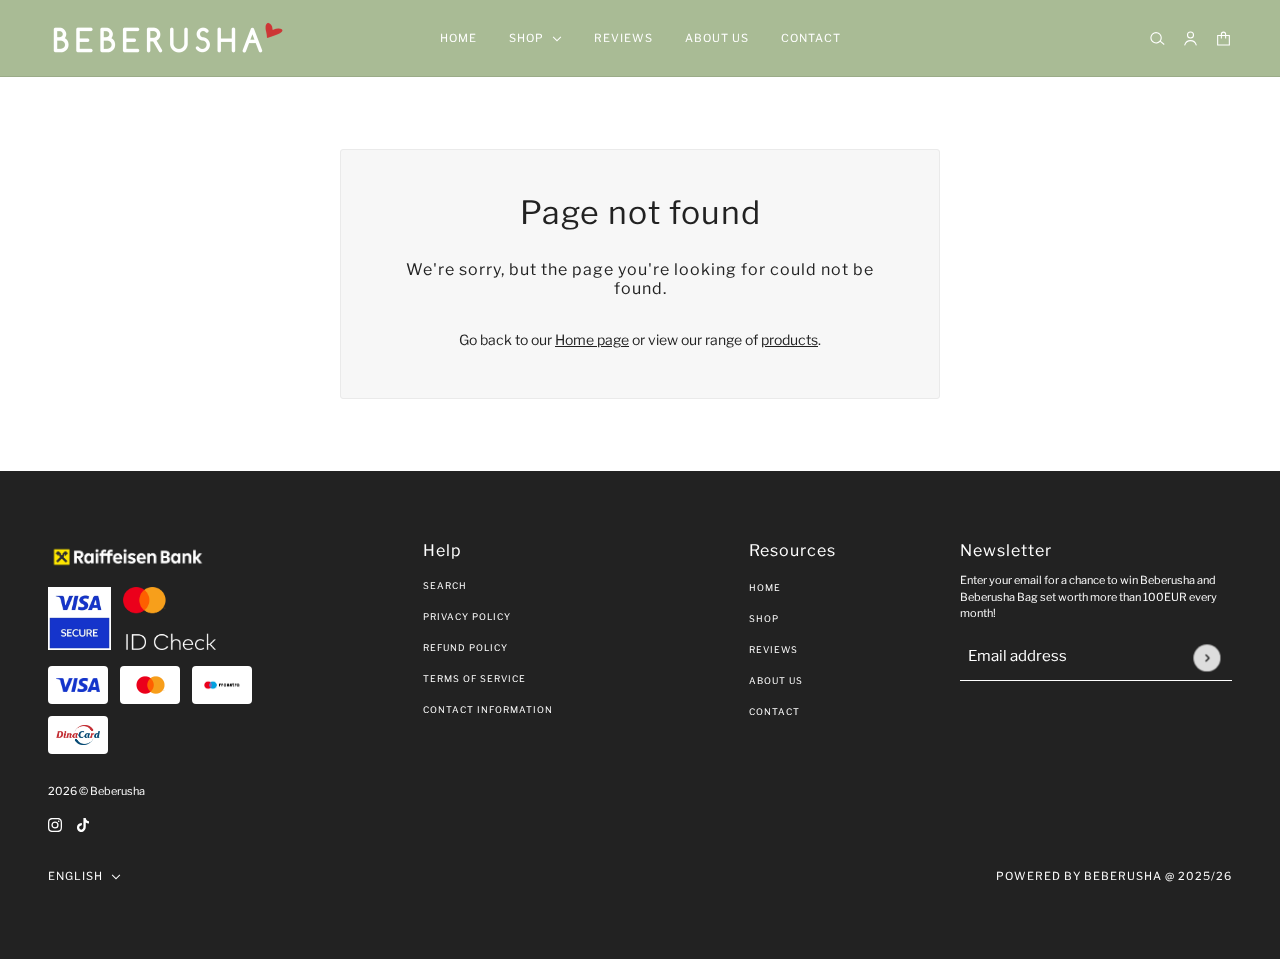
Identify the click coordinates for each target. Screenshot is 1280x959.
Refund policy (465, 647)
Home (765, 587)
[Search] (1157, 38)
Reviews (773, 649)
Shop (764, 618)
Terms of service (474, 678)
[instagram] (55, 823)
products (789, 339)
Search (445, 585)
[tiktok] (83, 823)
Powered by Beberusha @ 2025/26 (1114, 876)
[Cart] (1223, 38)
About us (776, 680)
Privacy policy (467, 616)
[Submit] (1206, 657)
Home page (592, 339)
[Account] (1190, 38)
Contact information (488, 709)
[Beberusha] (169, 38)
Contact (774, 711)
